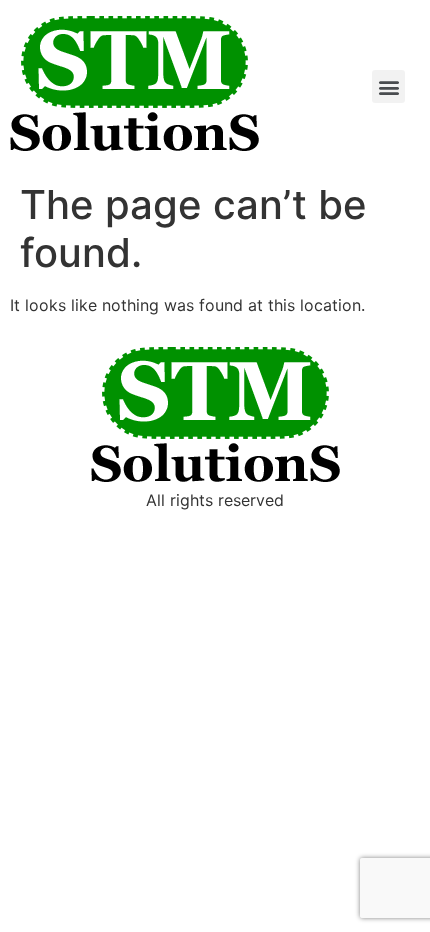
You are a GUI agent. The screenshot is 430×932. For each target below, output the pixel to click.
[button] (388, 86)
